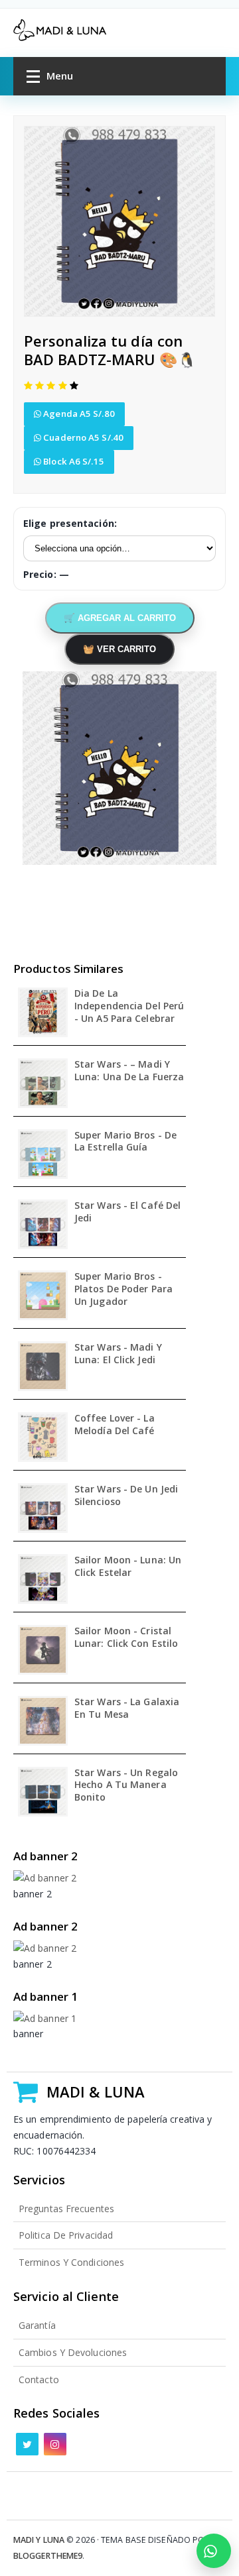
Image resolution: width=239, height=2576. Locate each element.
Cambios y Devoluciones (73, 2352)
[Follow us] (27, 2444)
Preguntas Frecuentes (66, 2209)
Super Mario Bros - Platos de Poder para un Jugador (123, 1289)
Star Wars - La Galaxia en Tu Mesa (127, 1708)
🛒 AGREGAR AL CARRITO (120, 618)
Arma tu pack (214, 2551)
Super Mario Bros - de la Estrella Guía (125, 1142)
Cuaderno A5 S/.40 (82, 437)
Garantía (37, 2325)
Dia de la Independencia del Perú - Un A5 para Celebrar (129, 1006)
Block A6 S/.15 (73, 461)
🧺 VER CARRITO (119, 649)
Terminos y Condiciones (71, 2262)
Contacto (39, 2380)
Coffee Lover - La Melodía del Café (115, 1425)
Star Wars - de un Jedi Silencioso (126, 1495)
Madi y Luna (39, 2540)
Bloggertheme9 (48, 2556)
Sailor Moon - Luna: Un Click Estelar (128, 1566)
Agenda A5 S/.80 (78, 414)
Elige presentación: (70, 523)
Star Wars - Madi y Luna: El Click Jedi (118, 1354)
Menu (60, 76)
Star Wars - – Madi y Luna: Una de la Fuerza (129, 1071)
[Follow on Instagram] (55, 2444)
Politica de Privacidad (66, 2235)
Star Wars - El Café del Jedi (127, 1212)
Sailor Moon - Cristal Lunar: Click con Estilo (126, 1637)
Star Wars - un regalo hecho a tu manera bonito (126, 1785)
